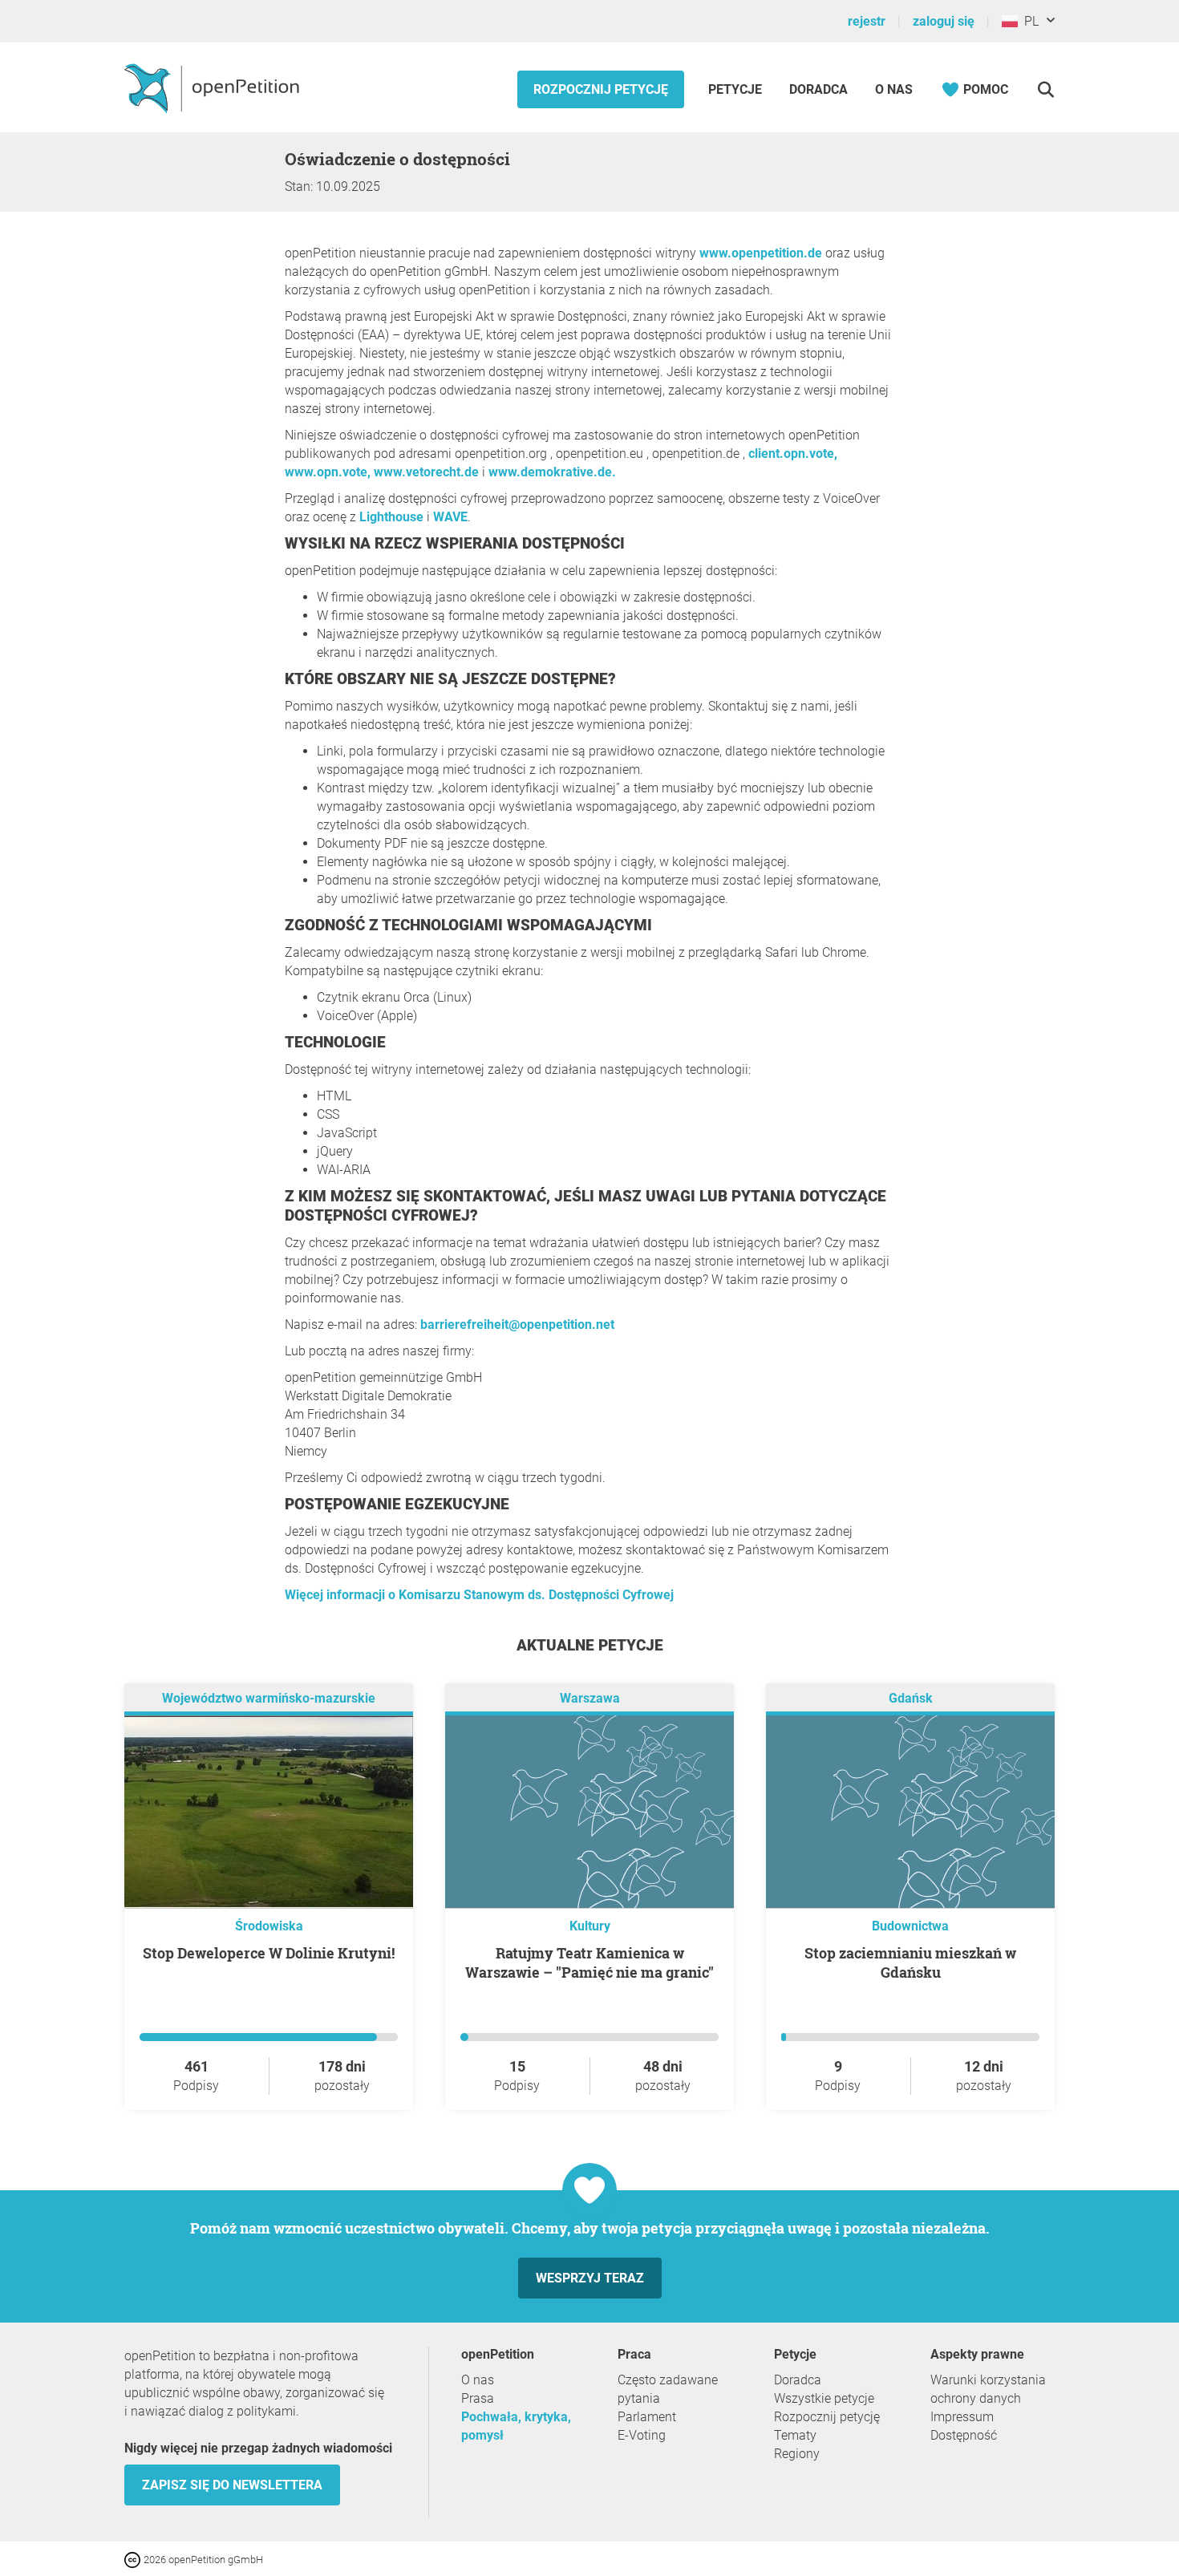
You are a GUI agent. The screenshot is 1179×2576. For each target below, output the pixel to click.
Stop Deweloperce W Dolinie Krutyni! (269, 1953)
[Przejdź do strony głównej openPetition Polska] (214, 87)
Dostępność (964, 2435)
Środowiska (269, 1926)
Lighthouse (391, 517)
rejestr (867, 21)
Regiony (797, 2454)
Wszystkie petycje (824, 2398)
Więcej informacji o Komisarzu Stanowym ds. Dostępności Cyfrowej (479, 1595)
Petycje (737, 89)
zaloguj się (944, 21)
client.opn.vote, (793, 454)
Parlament (647, 2417)
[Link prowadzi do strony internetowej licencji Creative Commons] (134, 2559)
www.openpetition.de (761, 253)
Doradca (818, 89)
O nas (894, 89)
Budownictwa (910, 1926)
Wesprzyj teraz (590, 2278)
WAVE (450, 517)
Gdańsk (911, 1698)
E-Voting (642, 2435)
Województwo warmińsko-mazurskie (269, 1698)
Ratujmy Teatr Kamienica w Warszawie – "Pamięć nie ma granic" (589, 1962)
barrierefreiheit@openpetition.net (517, 1324)
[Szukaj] (1045, 89)
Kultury (590, 1926)
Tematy (795, 2435)
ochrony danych (976, 2398)
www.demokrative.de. (552, 472)
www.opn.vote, (328, 472)
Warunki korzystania (988, 2380)
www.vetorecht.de (426, 472)
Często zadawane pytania (668, 2389)
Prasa (478, 2398)
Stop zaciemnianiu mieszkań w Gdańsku (910, 1962)
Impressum (962, 2417)
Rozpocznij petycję (601, 89)
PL (1028, 21)
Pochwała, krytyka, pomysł (516, 2426)
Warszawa (590, 1698)
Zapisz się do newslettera (232, 2485)
